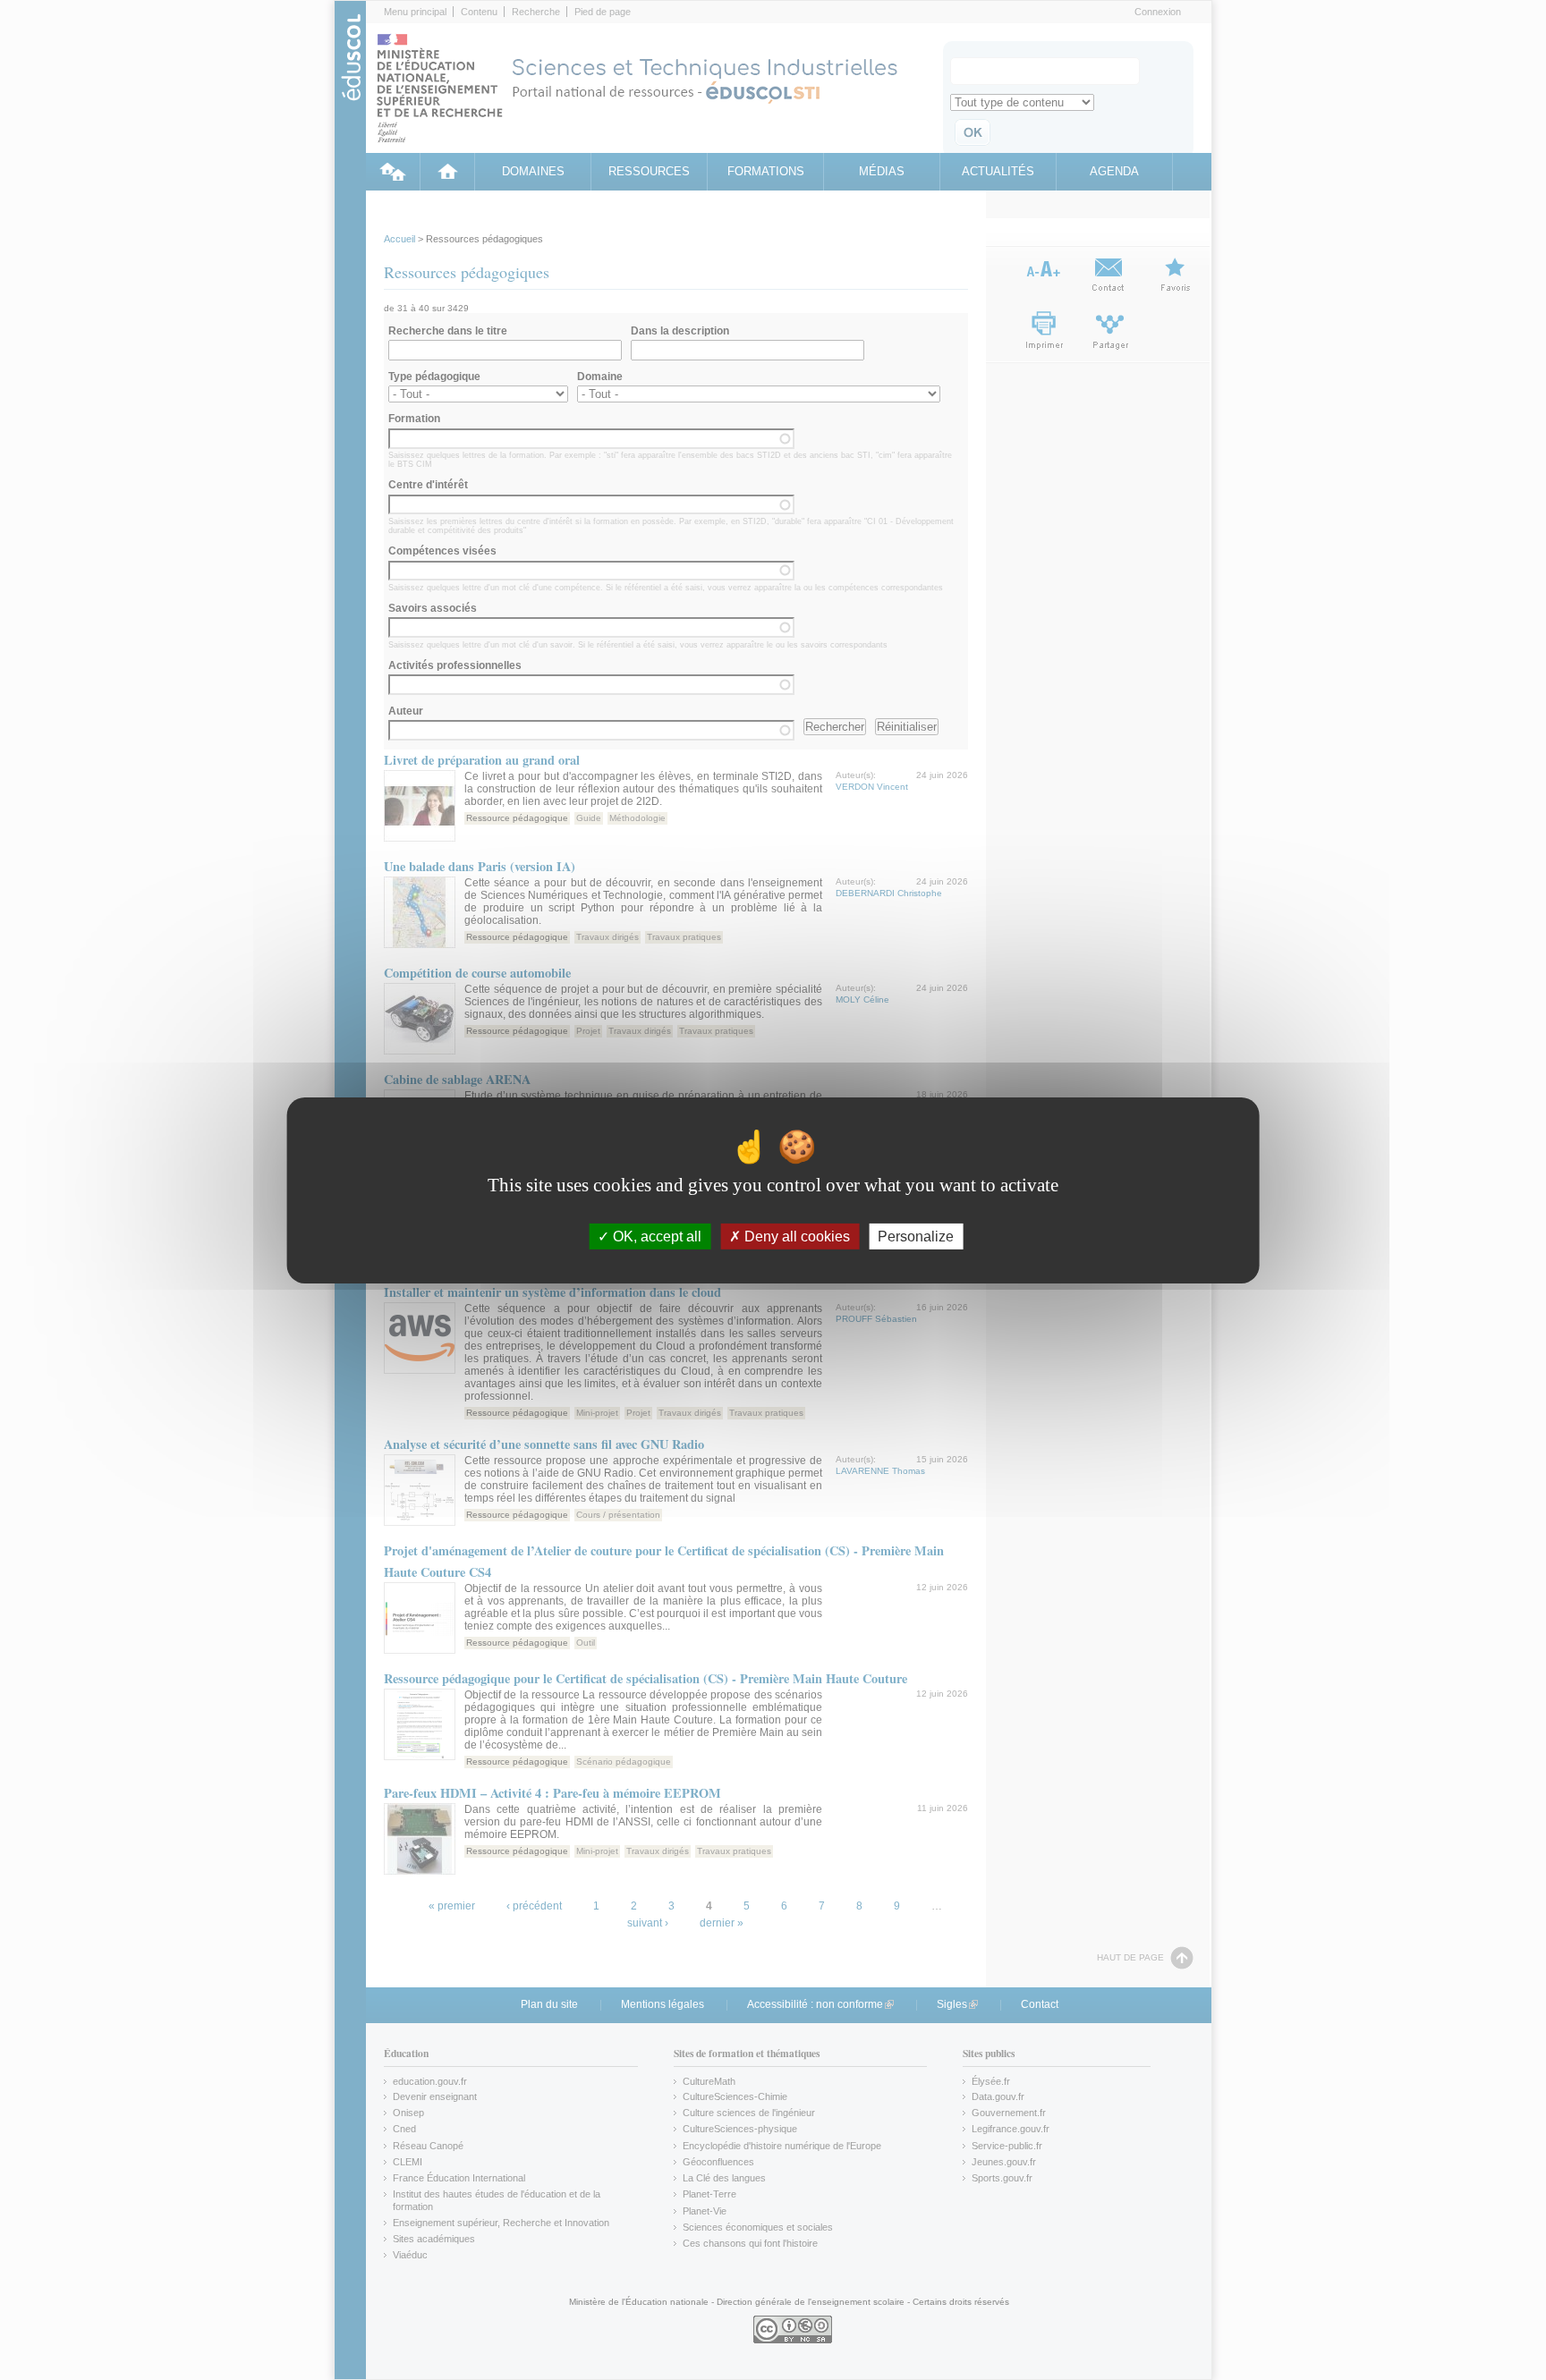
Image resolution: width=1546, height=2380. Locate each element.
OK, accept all (655, 1236)
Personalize (916, 1236)
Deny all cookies (795, 1236)
